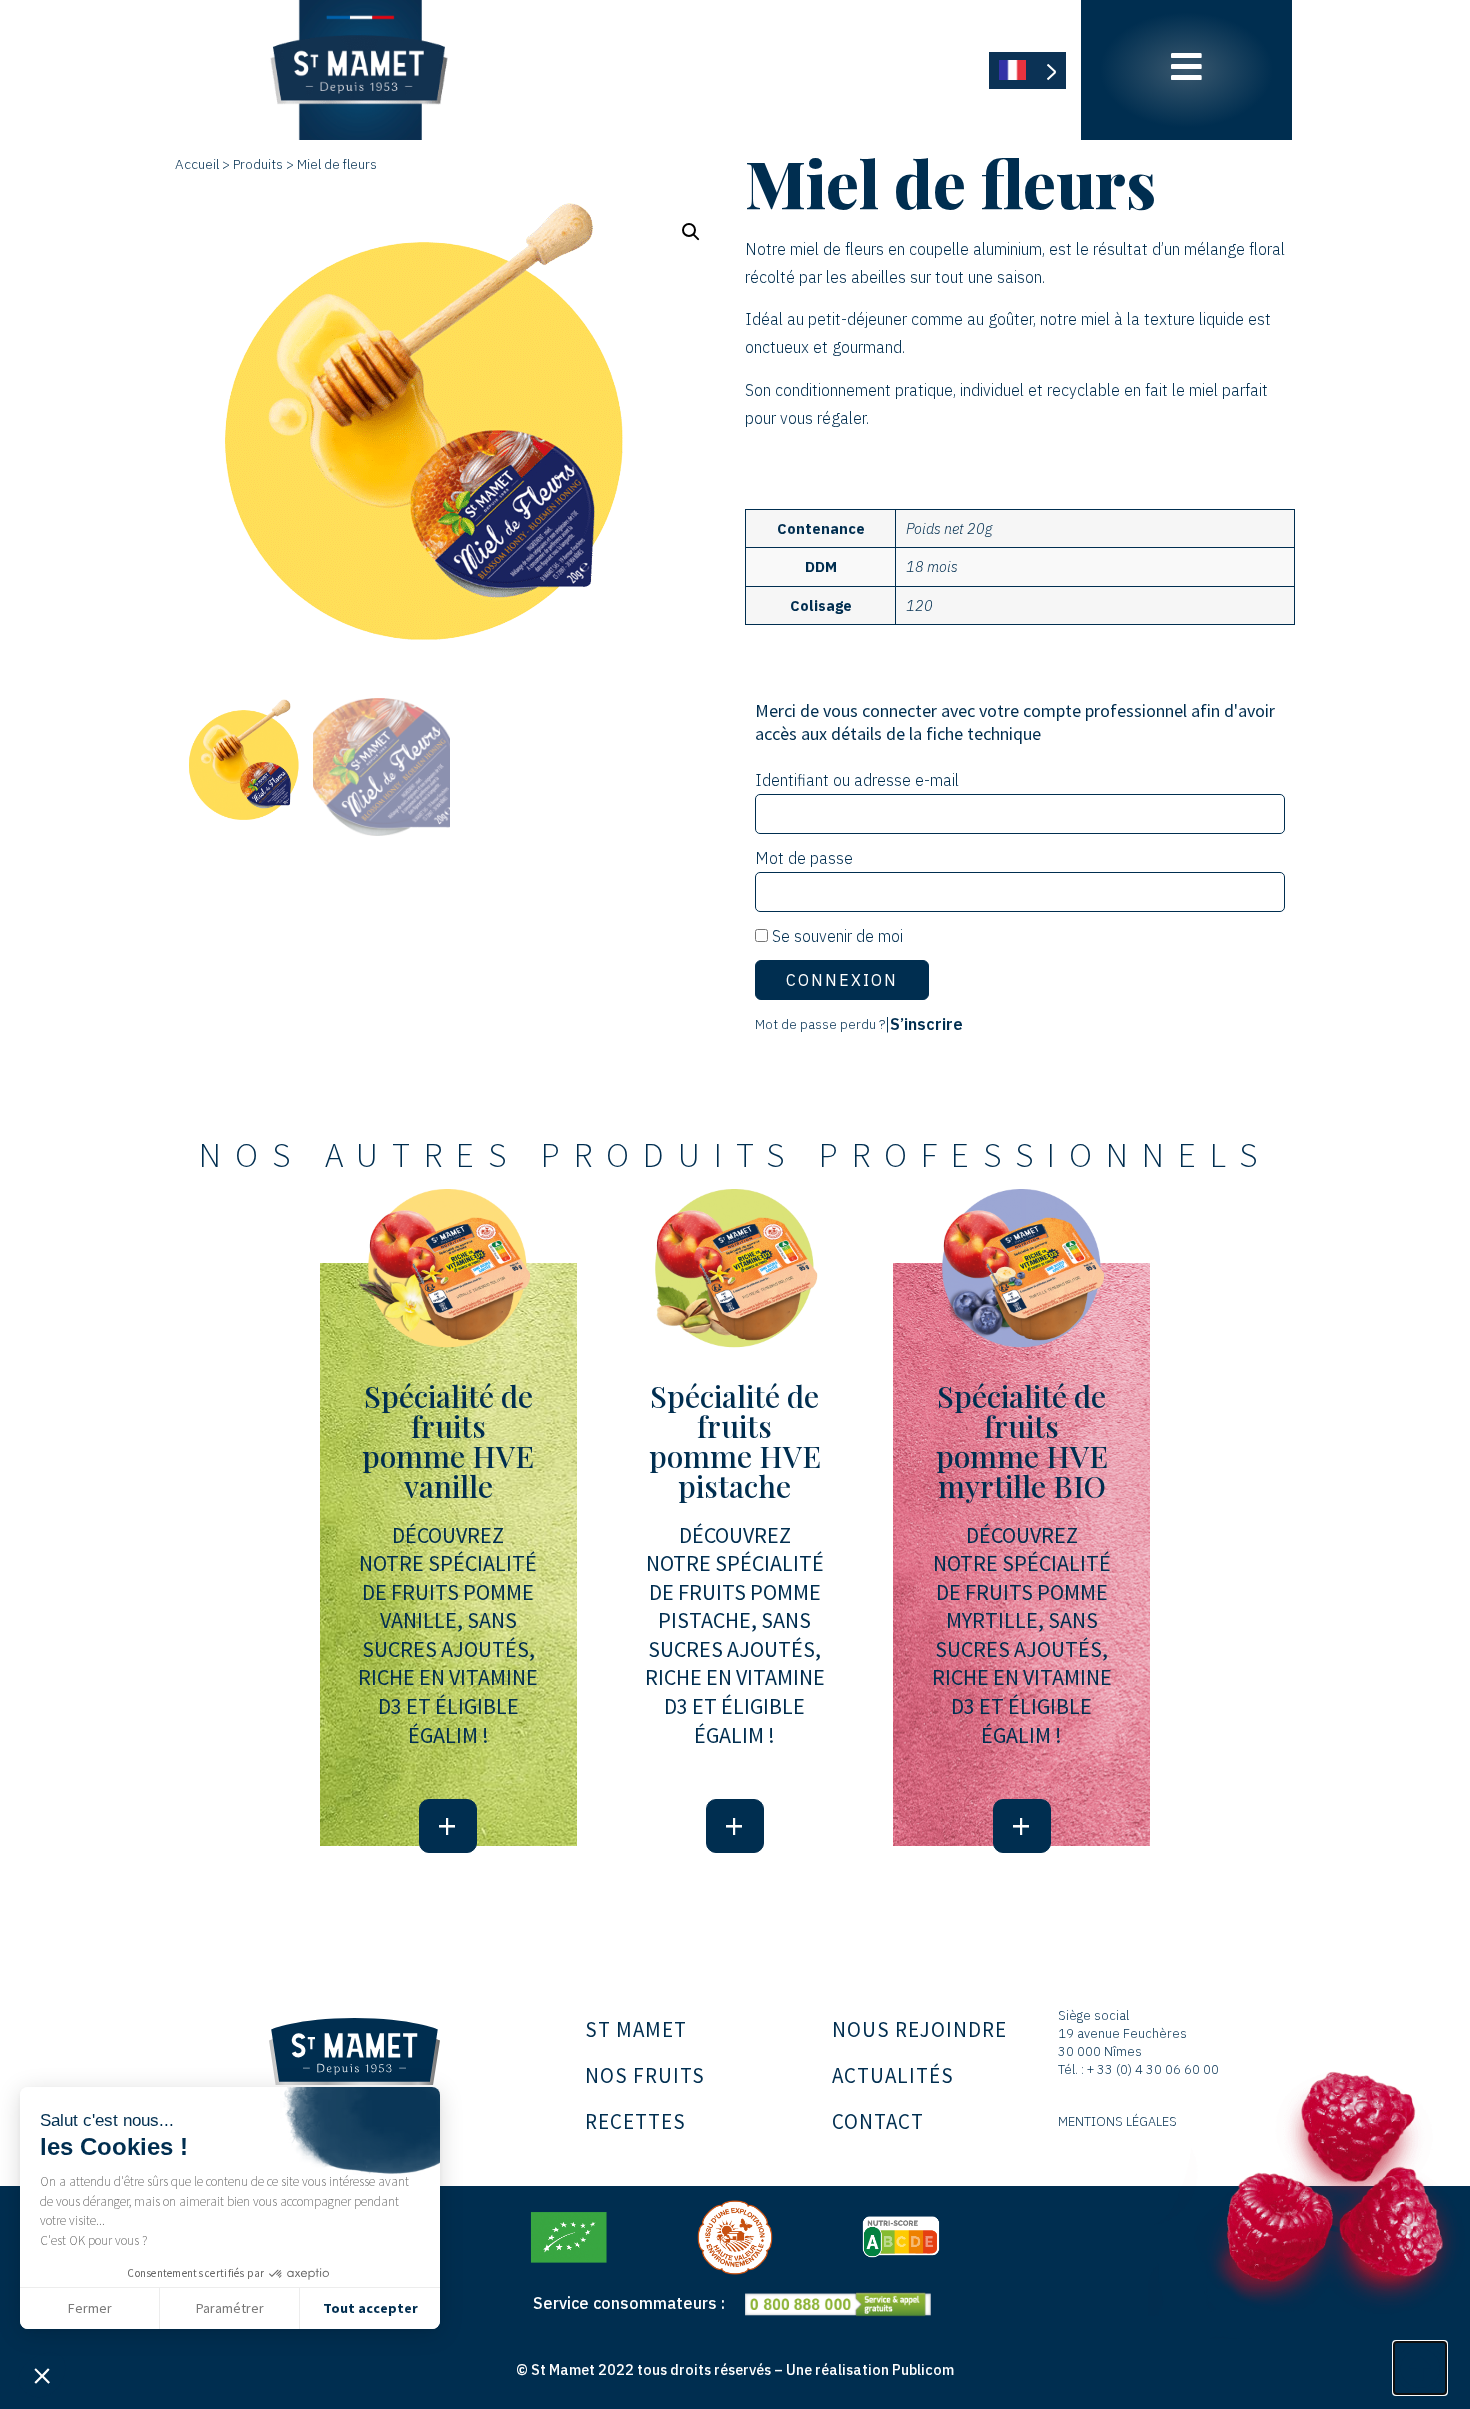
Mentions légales (1117, 2121)
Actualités (893, 2075)
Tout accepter (370, 2308)
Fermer (90, 2308)
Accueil (197, 164)
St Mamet (636, 2029)
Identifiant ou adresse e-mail (857, 780)
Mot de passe (804, 858)
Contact (878, 2121)
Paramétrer (230, 2308)
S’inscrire (926, 1024)
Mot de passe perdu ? (820, 1024)
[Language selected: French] (1027, 70)
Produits (258, 164)
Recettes (635, 2121)
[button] (42, 2375)
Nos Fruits (645, 2075)
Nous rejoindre (919, 2029)
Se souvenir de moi (835, 936)
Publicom (923, 2369)
